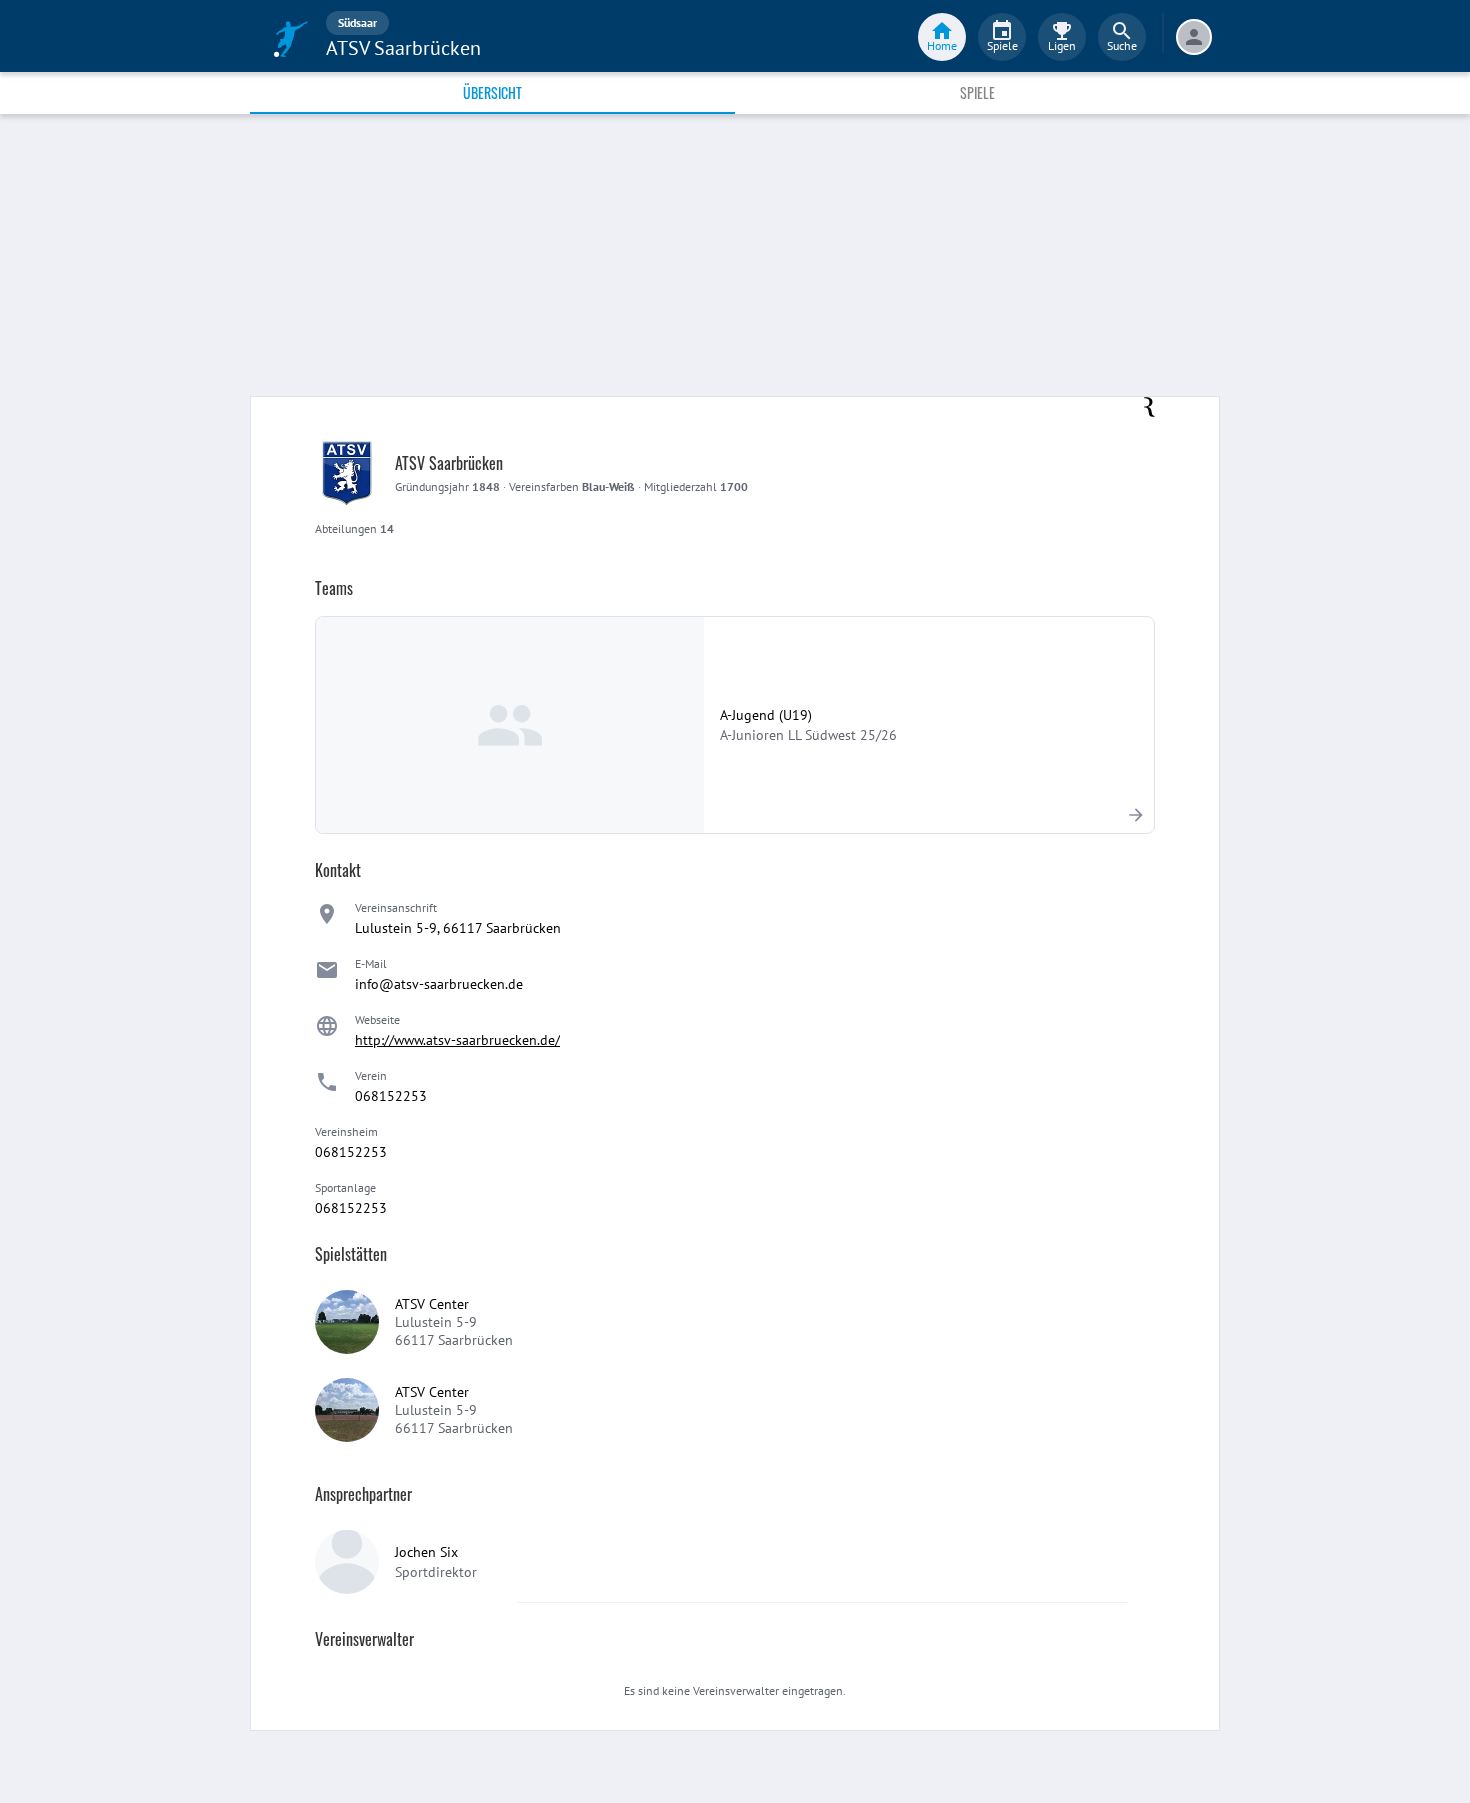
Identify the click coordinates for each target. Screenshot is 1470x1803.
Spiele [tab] (977, 92)
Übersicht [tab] (492, 92)
